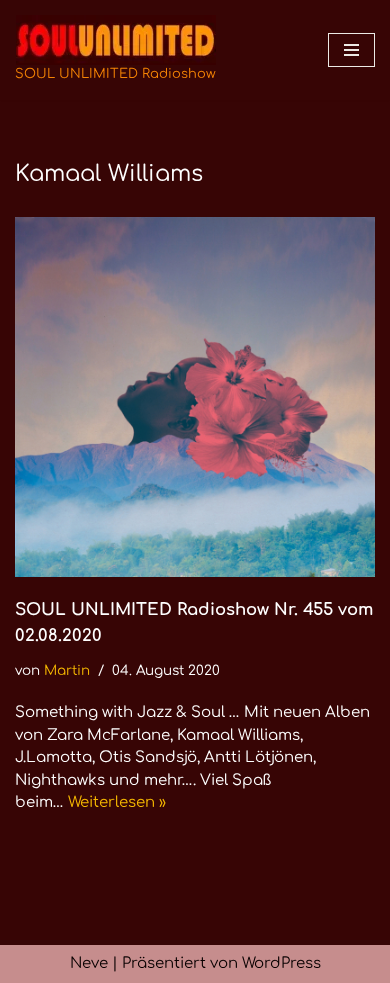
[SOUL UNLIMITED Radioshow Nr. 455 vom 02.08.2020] (195, 397)
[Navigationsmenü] (351, 50)
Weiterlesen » (117, 802)
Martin (67, 670)
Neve (89, 963)
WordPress (281, 963)
